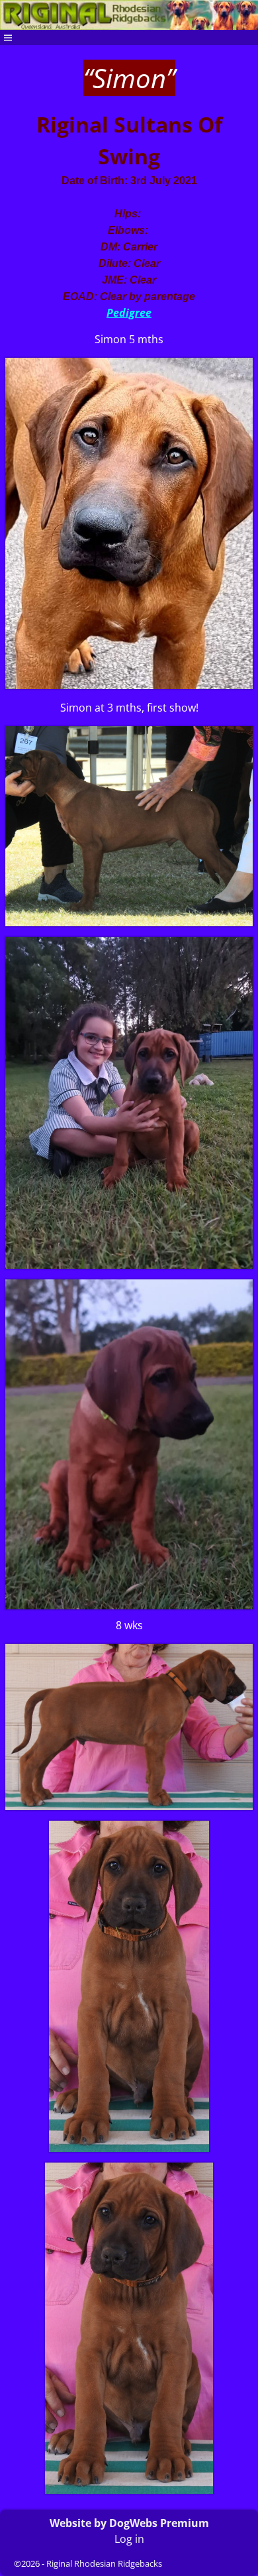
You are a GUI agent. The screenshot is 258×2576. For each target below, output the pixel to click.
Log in (129, 2539)
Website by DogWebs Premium (129, 2523)
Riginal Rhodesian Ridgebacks (104, 2563)
